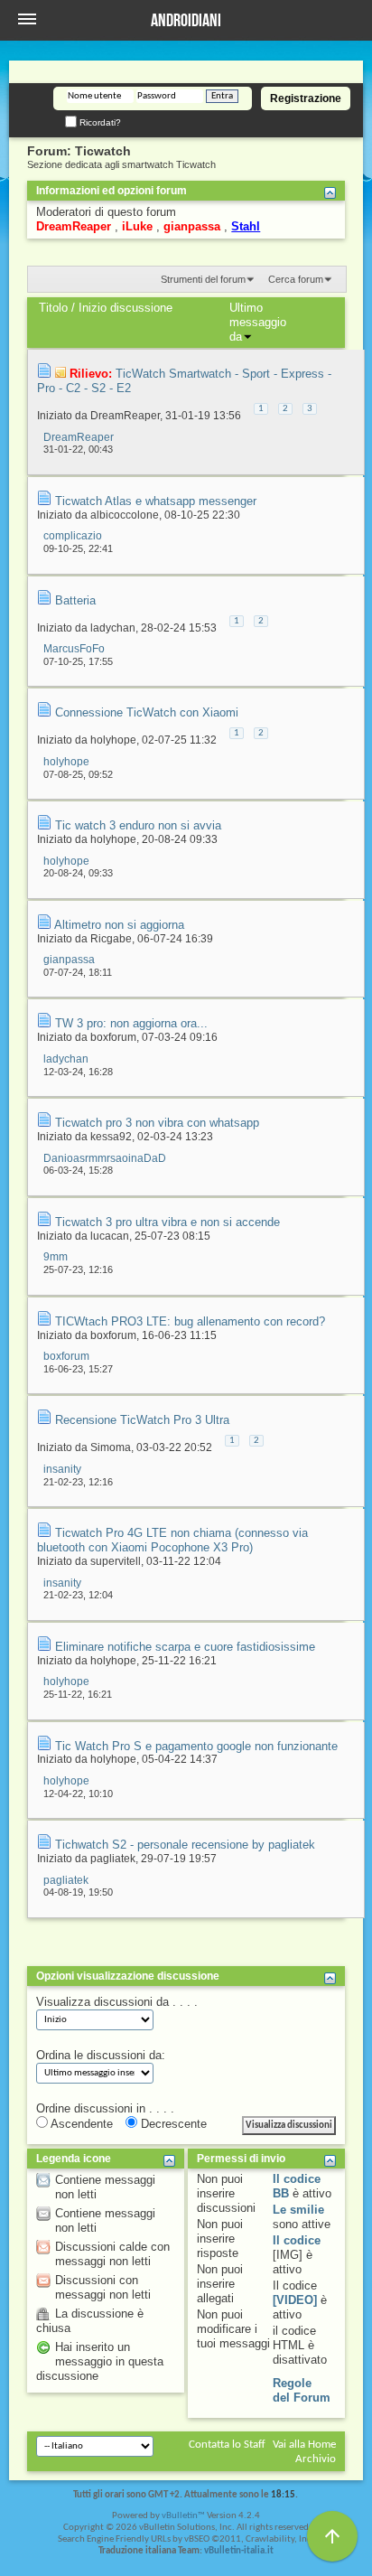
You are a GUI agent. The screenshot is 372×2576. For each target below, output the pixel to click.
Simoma (111, 1447)
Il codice (297, 2240)
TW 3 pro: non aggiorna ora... (131, 1023)
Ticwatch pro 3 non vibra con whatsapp (157, 1123)
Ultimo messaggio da (258, 322)
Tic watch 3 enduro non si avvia (138, 825)
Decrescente (172, 2124)
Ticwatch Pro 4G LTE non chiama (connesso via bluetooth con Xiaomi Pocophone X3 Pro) (172, 1540)
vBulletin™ (183, 2516)
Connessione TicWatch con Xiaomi (147, 712)
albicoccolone (125, 515)
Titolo (53, 308)
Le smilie (298, 2210)
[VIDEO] (295, 2300)
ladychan (113, 628)
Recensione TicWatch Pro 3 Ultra (142, 1420)
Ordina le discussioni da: (101, 2055)
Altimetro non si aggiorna (119, 925)
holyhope (113, 740)
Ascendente (80, 2124)
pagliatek (113, 1859)
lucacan (110, 1236)
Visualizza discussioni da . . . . (117, 2002)
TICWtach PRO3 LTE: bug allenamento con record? (190, 1321)
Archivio (316, 2459)
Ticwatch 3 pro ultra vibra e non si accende (167, 1222)
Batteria (75, 600)
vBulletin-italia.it (239, 2551)
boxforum (113, 1037)
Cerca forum (296, 279)
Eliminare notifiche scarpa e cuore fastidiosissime (185, 1647)
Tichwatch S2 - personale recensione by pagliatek (185, 1845)
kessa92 (111, 1137)
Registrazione (306, 98)
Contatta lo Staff (227, 2445)
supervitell (116, 1561)
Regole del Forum (302, 2390)
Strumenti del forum (203, 279)
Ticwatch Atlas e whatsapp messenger (156, 501)
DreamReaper (125, 416)
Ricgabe (111, 939)
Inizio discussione (126, 308)
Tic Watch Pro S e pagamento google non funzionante (196, 1746)
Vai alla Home (304, 2445)
